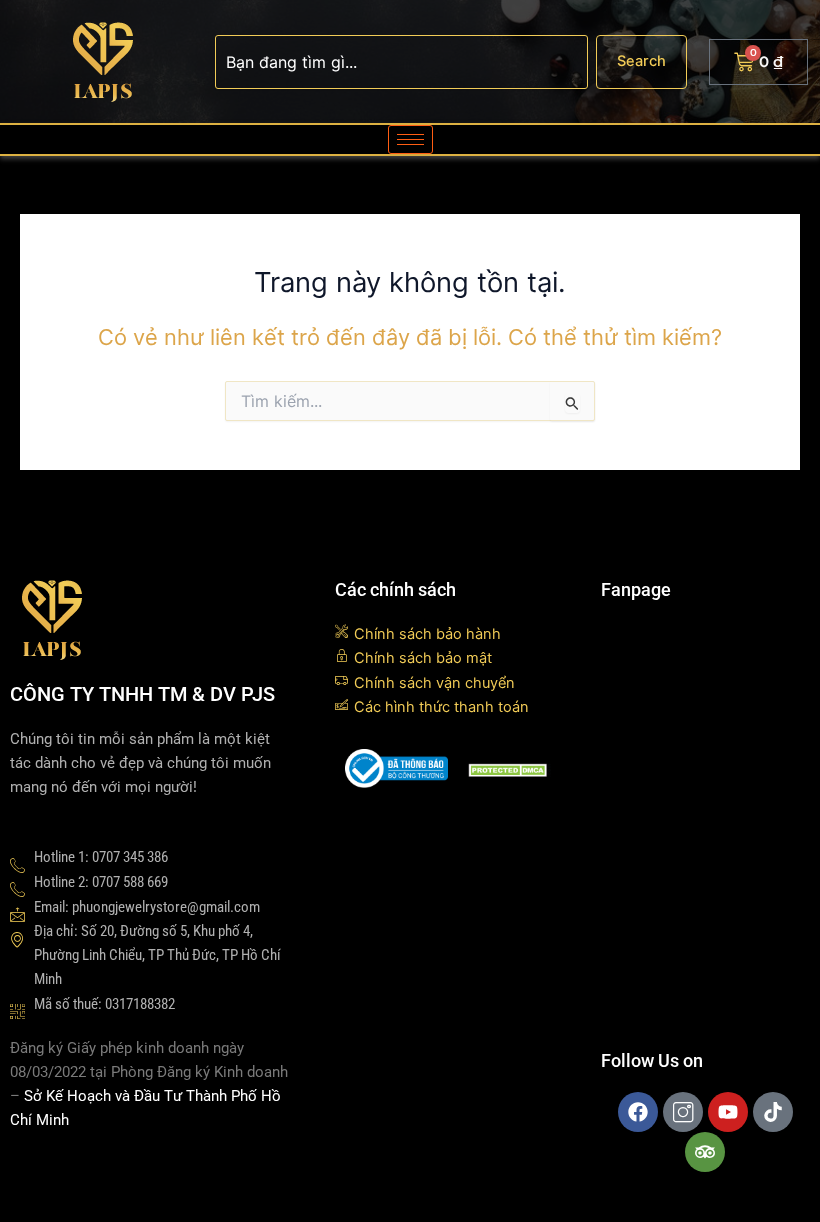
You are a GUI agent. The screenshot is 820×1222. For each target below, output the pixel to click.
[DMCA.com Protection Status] (509, 769)
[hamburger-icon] (410, 139)
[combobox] (401, 62)
